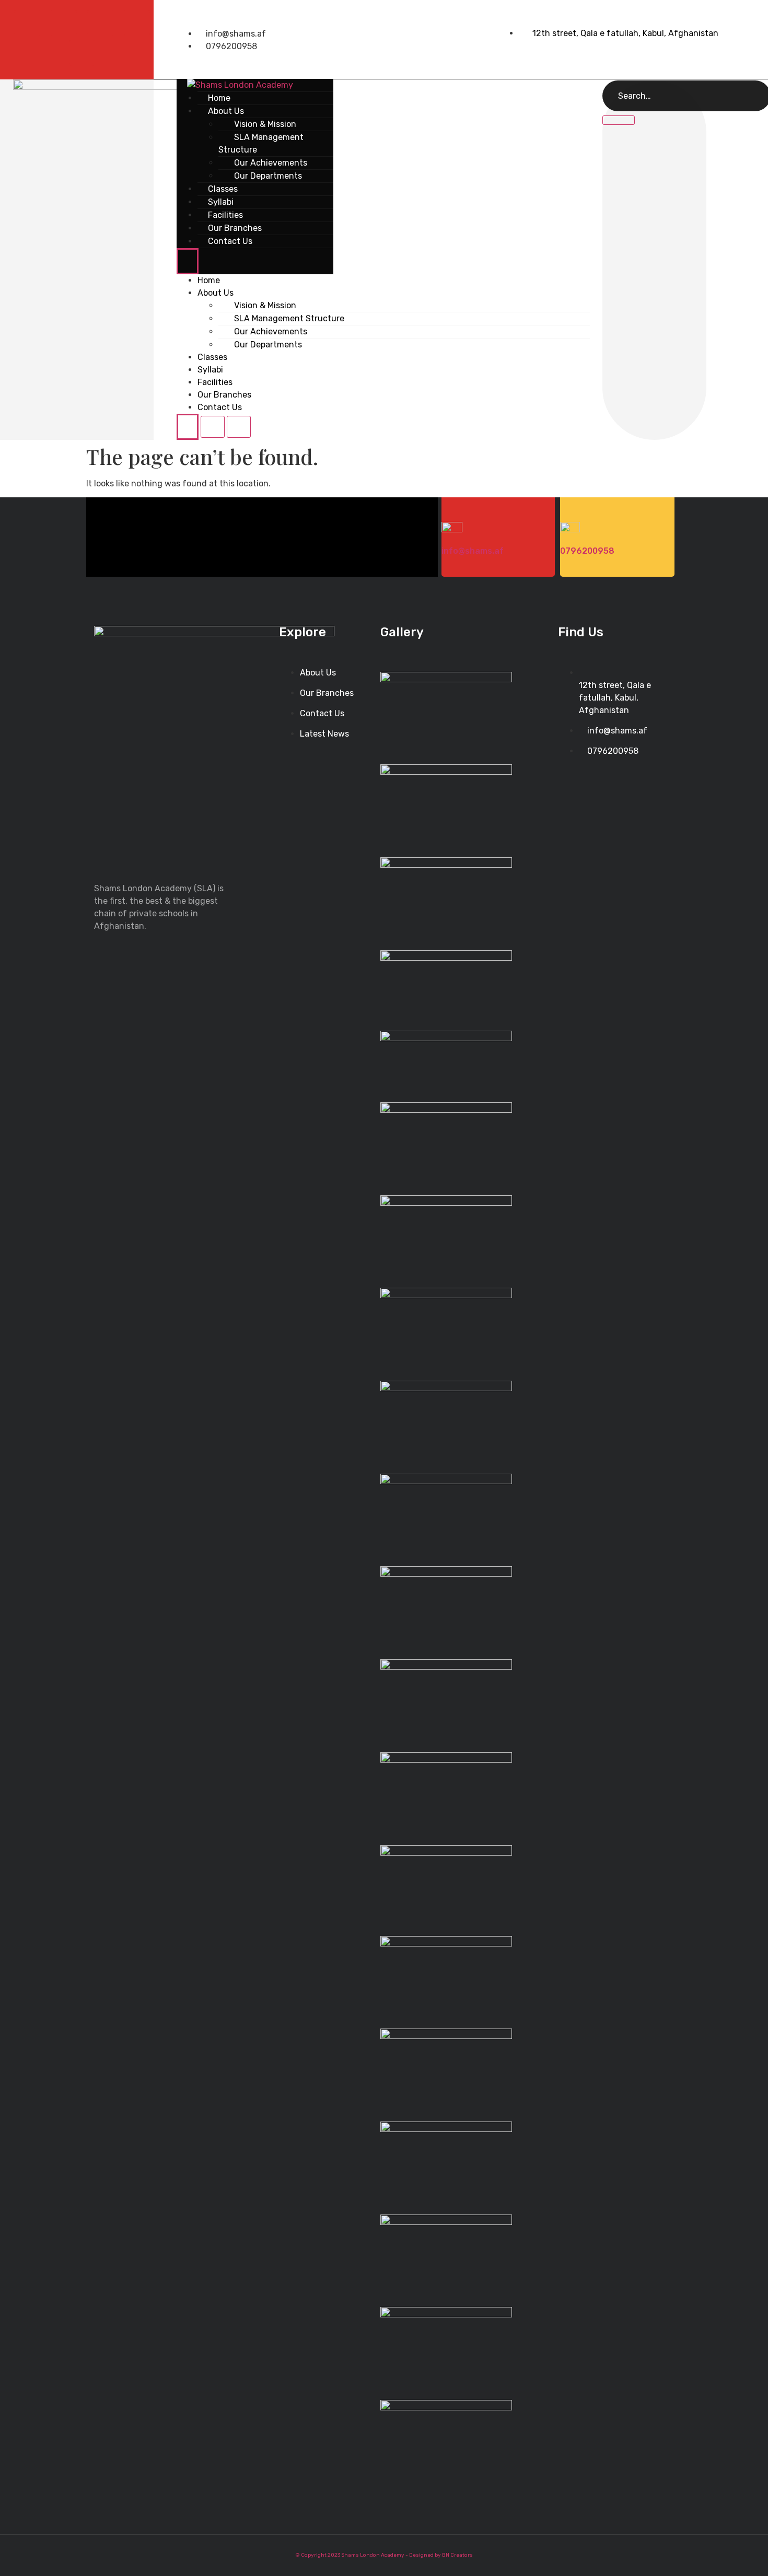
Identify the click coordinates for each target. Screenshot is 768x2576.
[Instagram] (82, 53)
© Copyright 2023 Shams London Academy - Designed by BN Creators (384, 2555)
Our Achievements (271, 331)
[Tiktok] (137, 23)
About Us (216, 293)
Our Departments (268, 176)
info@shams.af (473, 551)
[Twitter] (64, 23)
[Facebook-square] (27, 23)
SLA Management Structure (261, 143)
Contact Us (230, 241)
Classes (212, 357)
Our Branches (224, 395)
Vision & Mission (265, 305)
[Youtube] (100, 23)
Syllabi (210, 370)
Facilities (215, 382)
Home (209, 280)
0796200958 (587, 551)
